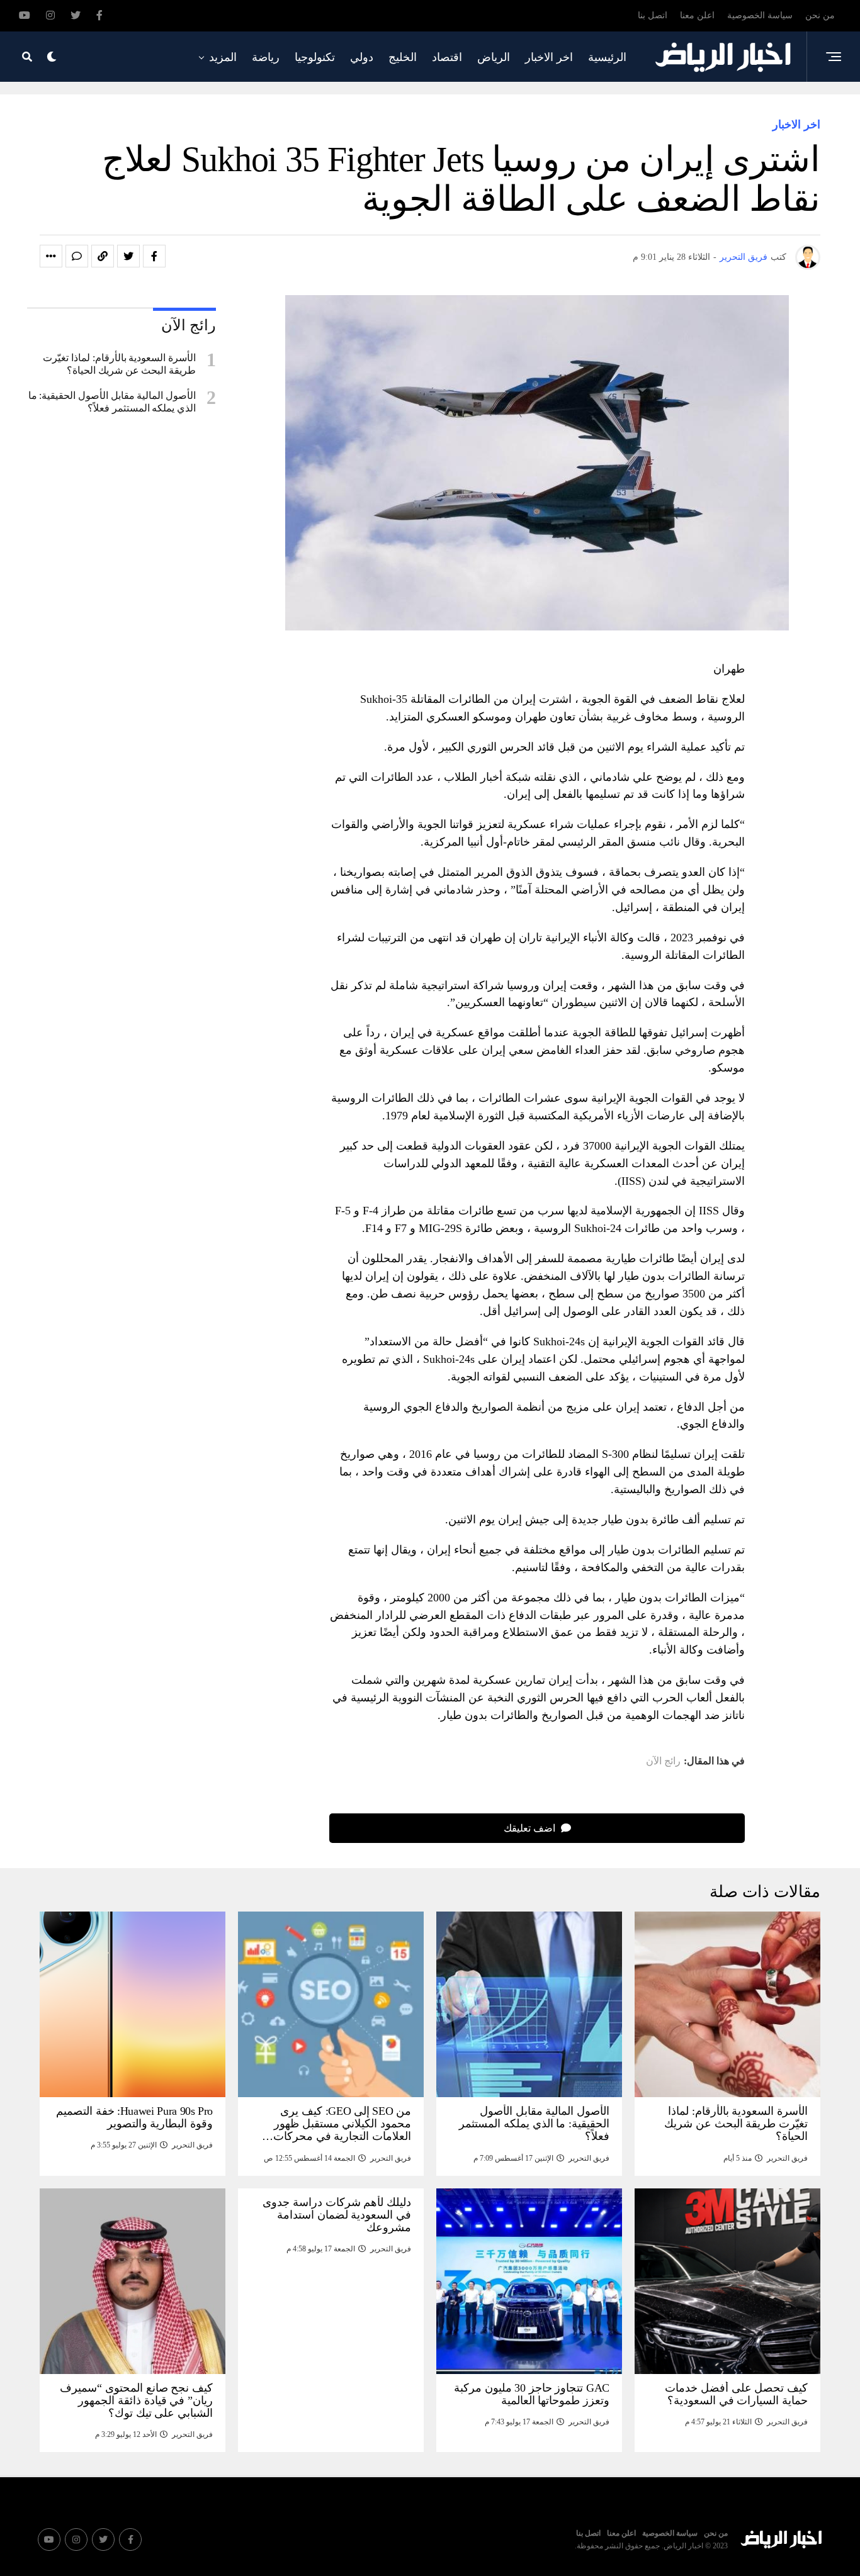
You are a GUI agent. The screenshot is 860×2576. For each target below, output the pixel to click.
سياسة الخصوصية (760, 15)
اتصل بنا (653, 15)
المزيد (223, 57)
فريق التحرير (744, 257)
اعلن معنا (697, 15)
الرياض (494, 57)
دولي (362, 57)
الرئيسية (607, 57)
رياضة (266, 57)
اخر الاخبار (549, 57)
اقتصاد (447, 57)
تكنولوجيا (315, 57)
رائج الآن (663, 1761)
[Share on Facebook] (154, 256)
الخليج (403, 57)
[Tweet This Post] (128, 256)
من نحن (820, 15)
